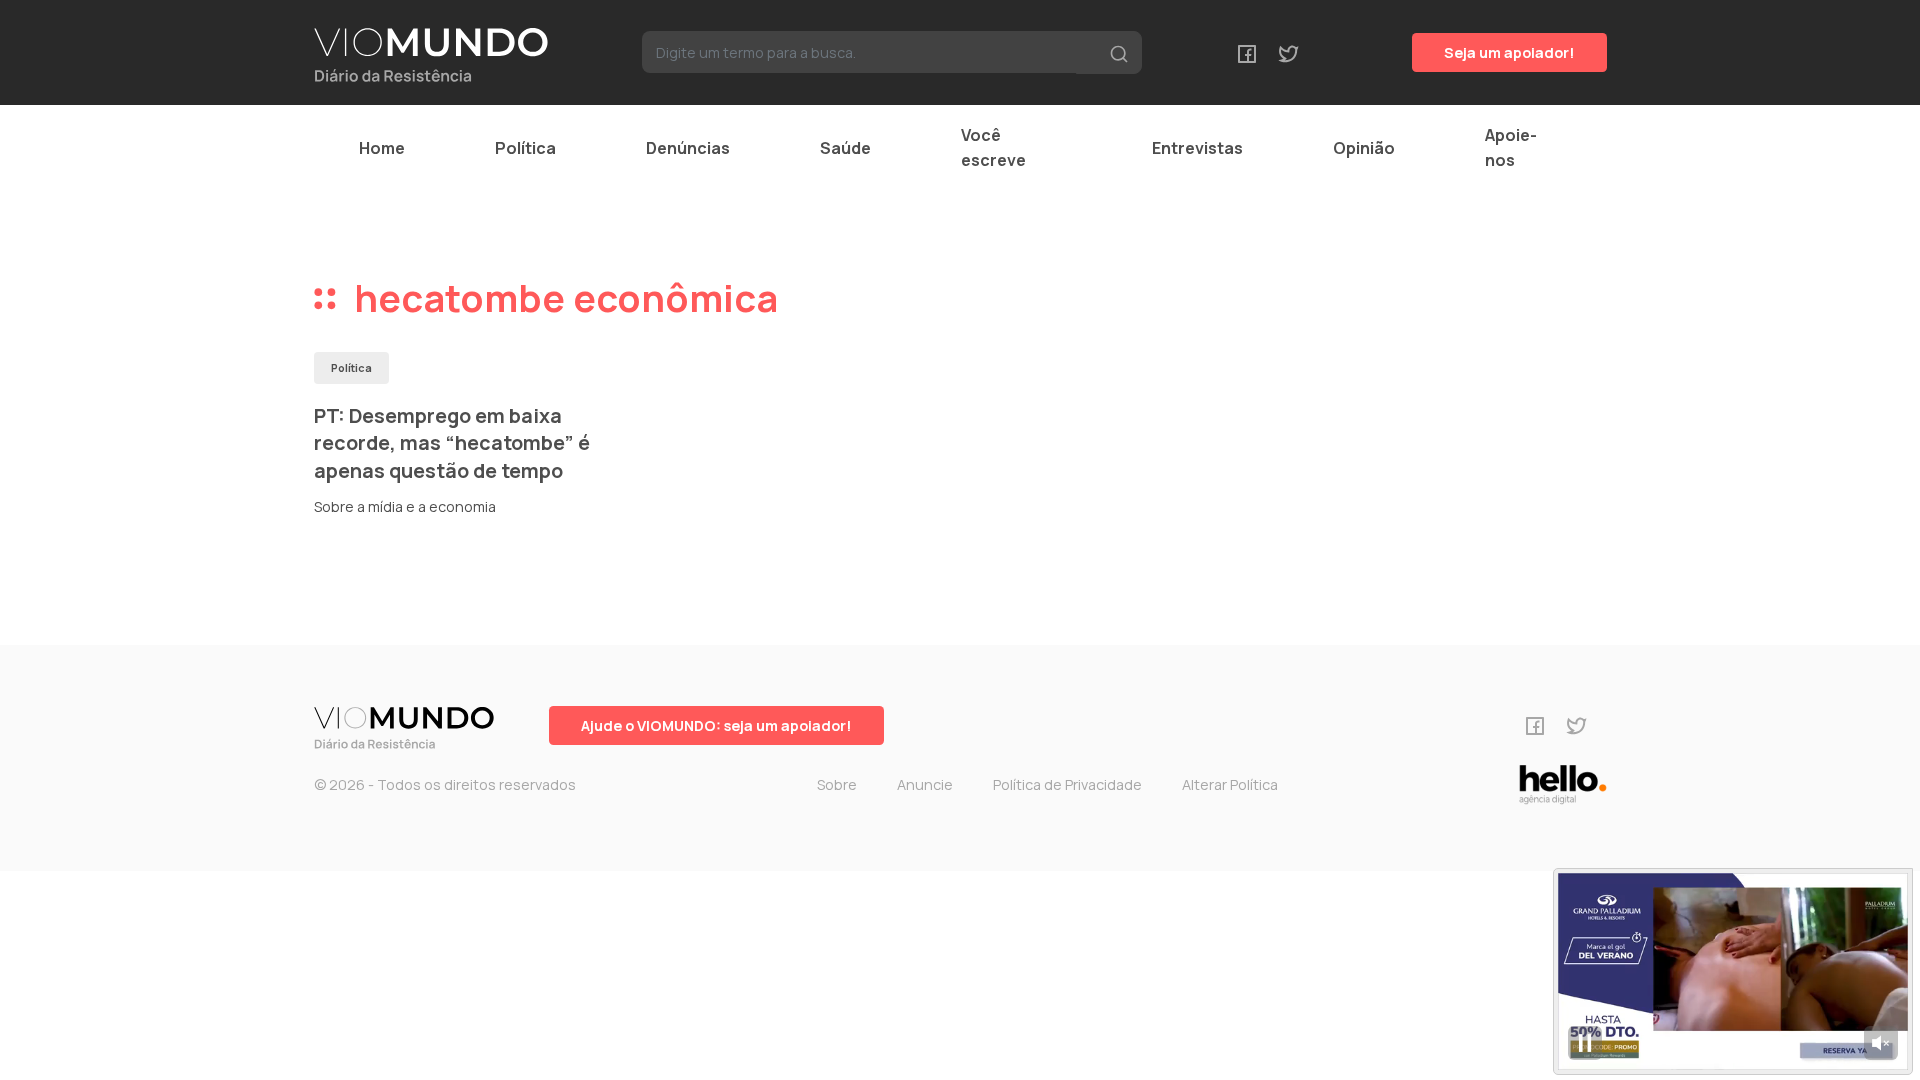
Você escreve (993, 147)
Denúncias (688, 148)
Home (382, 148)
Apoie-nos (1511, 147)
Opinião (1364, 148)
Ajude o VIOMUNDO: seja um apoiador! (716, 725)
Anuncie (925, 784)
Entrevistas (1197, 148)
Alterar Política (1230, 784)
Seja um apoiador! (1509, 52)
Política (525, 148)
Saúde (845, 148)
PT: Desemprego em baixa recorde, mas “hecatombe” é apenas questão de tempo (452, 443)
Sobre (837, 784)
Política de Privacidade (1067, 784)
